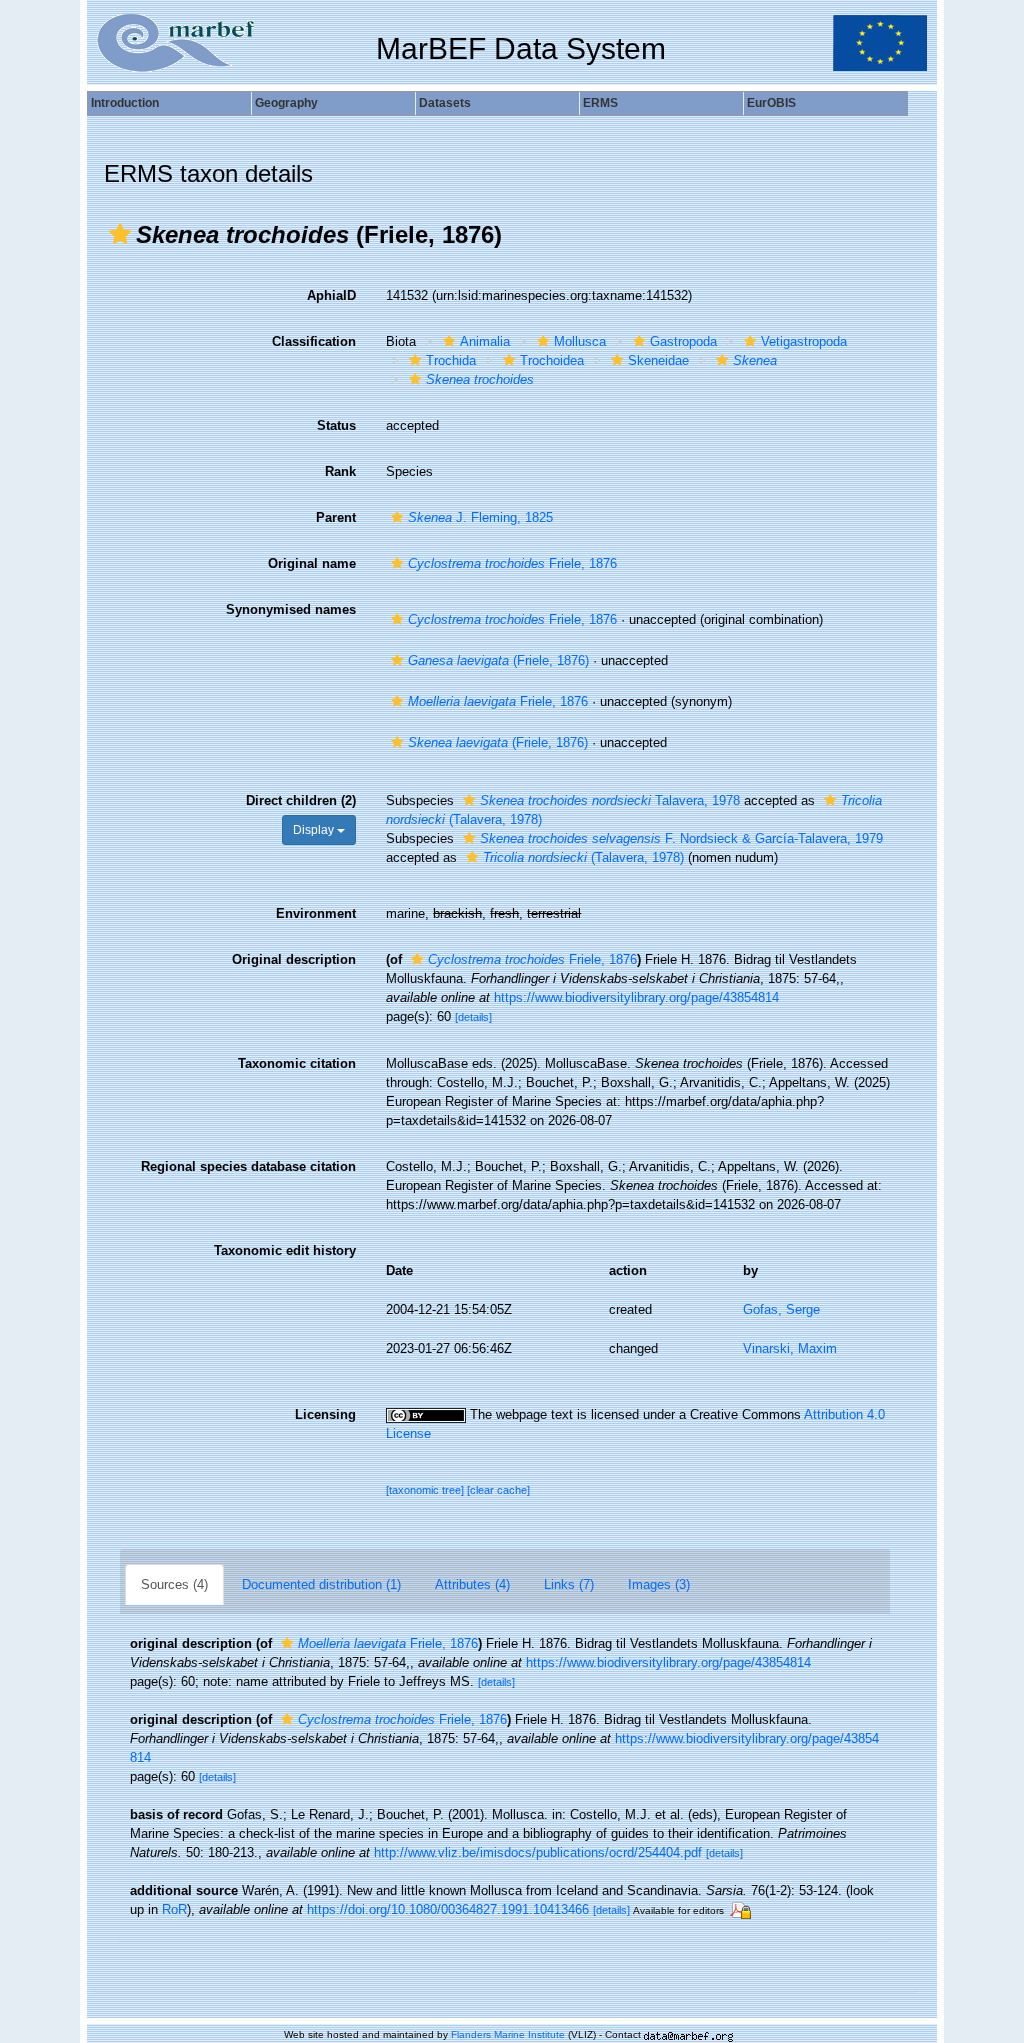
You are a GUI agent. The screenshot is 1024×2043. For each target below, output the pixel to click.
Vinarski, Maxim (790, 1348)
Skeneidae (658, 360)
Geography (286, 103)
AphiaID (331, 295)
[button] (120, 234)
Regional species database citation (248, 1166)
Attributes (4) (472, 1584)
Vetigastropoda (804, 341)
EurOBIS (771, 103)
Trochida (451, 360)
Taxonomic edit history (285, 1250)
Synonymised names (291, 609)
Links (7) (569, 1584)
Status (336, 425)
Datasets (445, 103)
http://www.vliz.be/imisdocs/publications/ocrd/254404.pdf (538, 1852)
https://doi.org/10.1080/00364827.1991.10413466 (448, 1909)
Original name (312, 563)
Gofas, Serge (781, 1309)
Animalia (485, 341)
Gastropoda (683, 341)
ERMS (600, 103)
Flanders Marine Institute (508, 2034)
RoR (174, 1909)
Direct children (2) (301, 800)
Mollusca (580, 341)
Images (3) (659, 1584)
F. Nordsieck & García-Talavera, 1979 (681, 838)
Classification (314, 341)
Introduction (125, 103)
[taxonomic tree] (426, 1490)
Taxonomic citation (297, 1063)
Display (315, 830)
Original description (294, 959)
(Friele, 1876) (498, 660)
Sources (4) (174, 1584)
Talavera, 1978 (610, 800)
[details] (473, 1017)
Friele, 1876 (512, 563)
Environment (316, 913)
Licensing (325, 1414)
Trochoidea (552, 360)
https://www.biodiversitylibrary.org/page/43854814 (636, 997)
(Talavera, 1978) (583, 857)
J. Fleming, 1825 (480, 517)
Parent (336, 517)
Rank (340, 471)
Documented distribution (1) (321, 1584)
